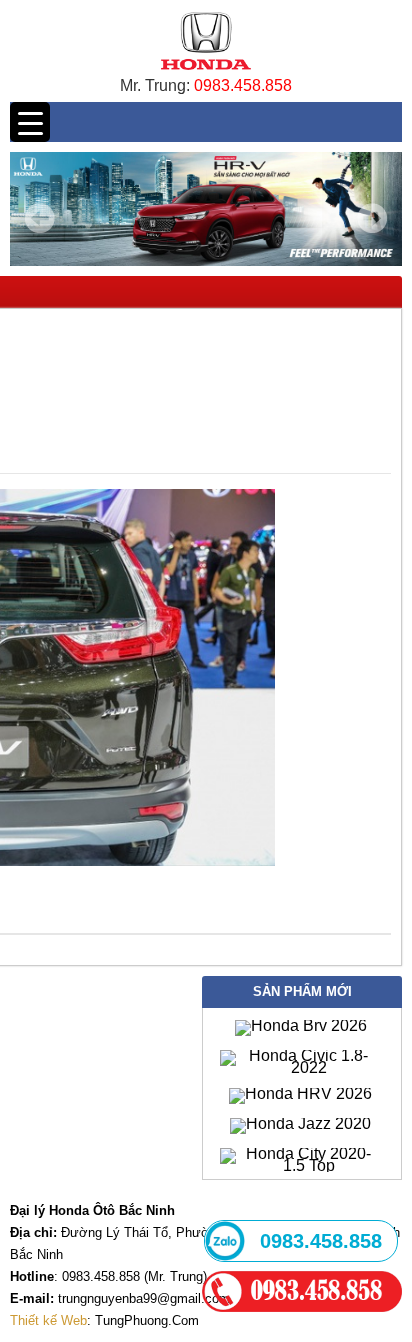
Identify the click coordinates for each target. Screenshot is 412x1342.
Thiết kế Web (48, 1320)
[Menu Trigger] (30, 122)
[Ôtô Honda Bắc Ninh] (205, 74)
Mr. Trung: (157, 85)
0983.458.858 (243, 85)
